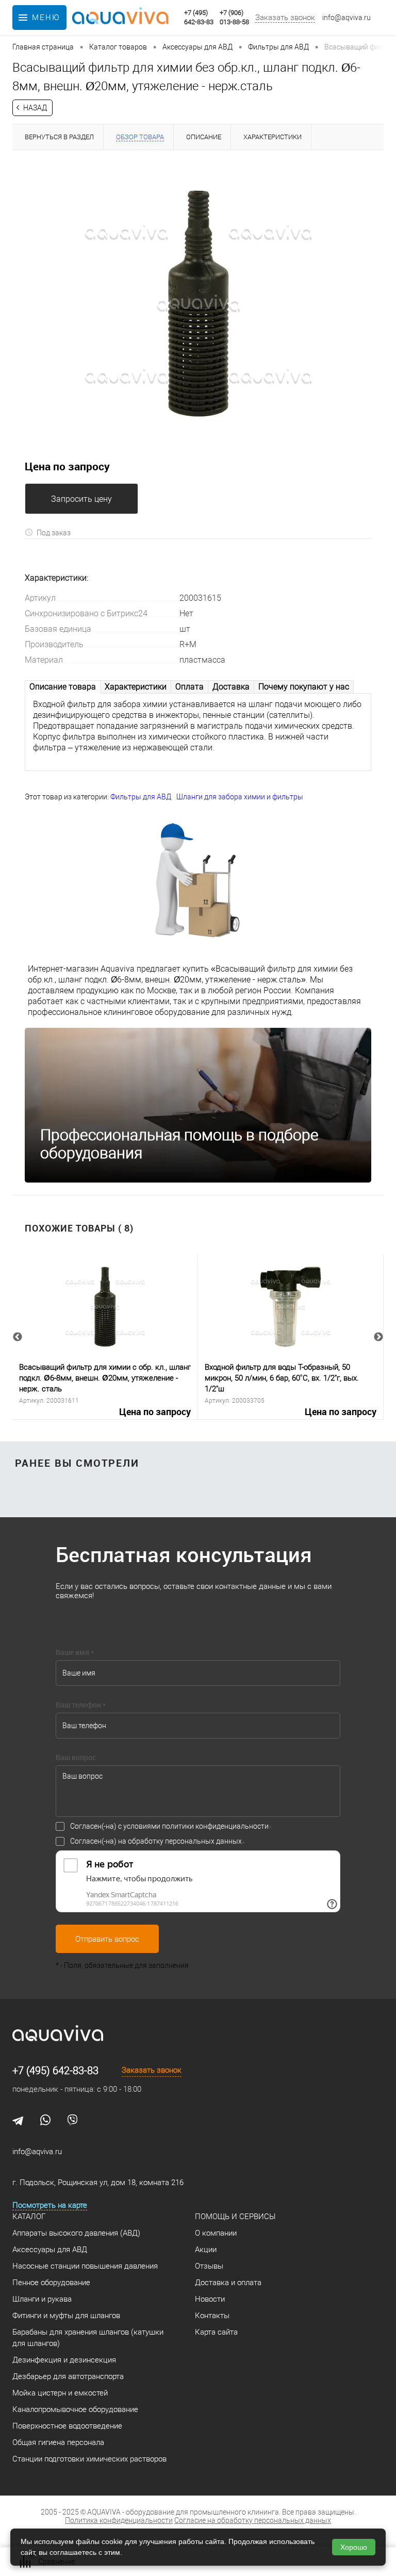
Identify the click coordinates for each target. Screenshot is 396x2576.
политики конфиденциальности (215, 1826)
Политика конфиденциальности (119, 2520)
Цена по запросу (155, 1412)
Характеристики (136, 687)
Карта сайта (216, 2332)
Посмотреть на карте (50, 2205)
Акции (206, 2250)
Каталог (29, 2217)
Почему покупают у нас (304, 687)
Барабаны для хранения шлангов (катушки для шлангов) (88, 2338)
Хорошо (354, 2547)
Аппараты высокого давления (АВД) (76, 2233)
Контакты (212, 2316)
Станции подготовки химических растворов (89, 2459)
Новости (210, 2299)
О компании (216, 2233)
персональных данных (203, 1841)
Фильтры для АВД (141, 797)
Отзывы (209, 2266)
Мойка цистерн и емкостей (60, 2393)
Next (378, 1337)
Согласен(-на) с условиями (169, 1826)
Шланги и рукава (42, 2299)
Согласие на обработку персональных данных (253, 2520)
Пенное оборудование (51, 2283)
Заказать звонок (285, 18)
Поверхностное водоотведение (67, 2426)
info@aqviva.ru (346, 18)
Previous (18, 1337)
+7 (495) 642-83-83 (55, 2071)
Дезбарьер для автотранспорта (68, 2376)
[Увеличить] (198, 304)
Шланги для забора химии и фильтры (240, 797)
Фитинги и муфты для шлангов (66, 2316)
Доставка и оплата (228, 2283)
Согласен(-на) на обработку (156, 1841)
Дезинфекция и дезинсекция (64, 2360)
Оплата (189, 687)
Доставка (231, 687)
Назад (35, 108)
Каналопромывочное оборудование (75, 2409)
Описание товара (63, 687)
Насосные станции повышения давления (85, 2266)
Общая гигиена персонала (58, 2442)
